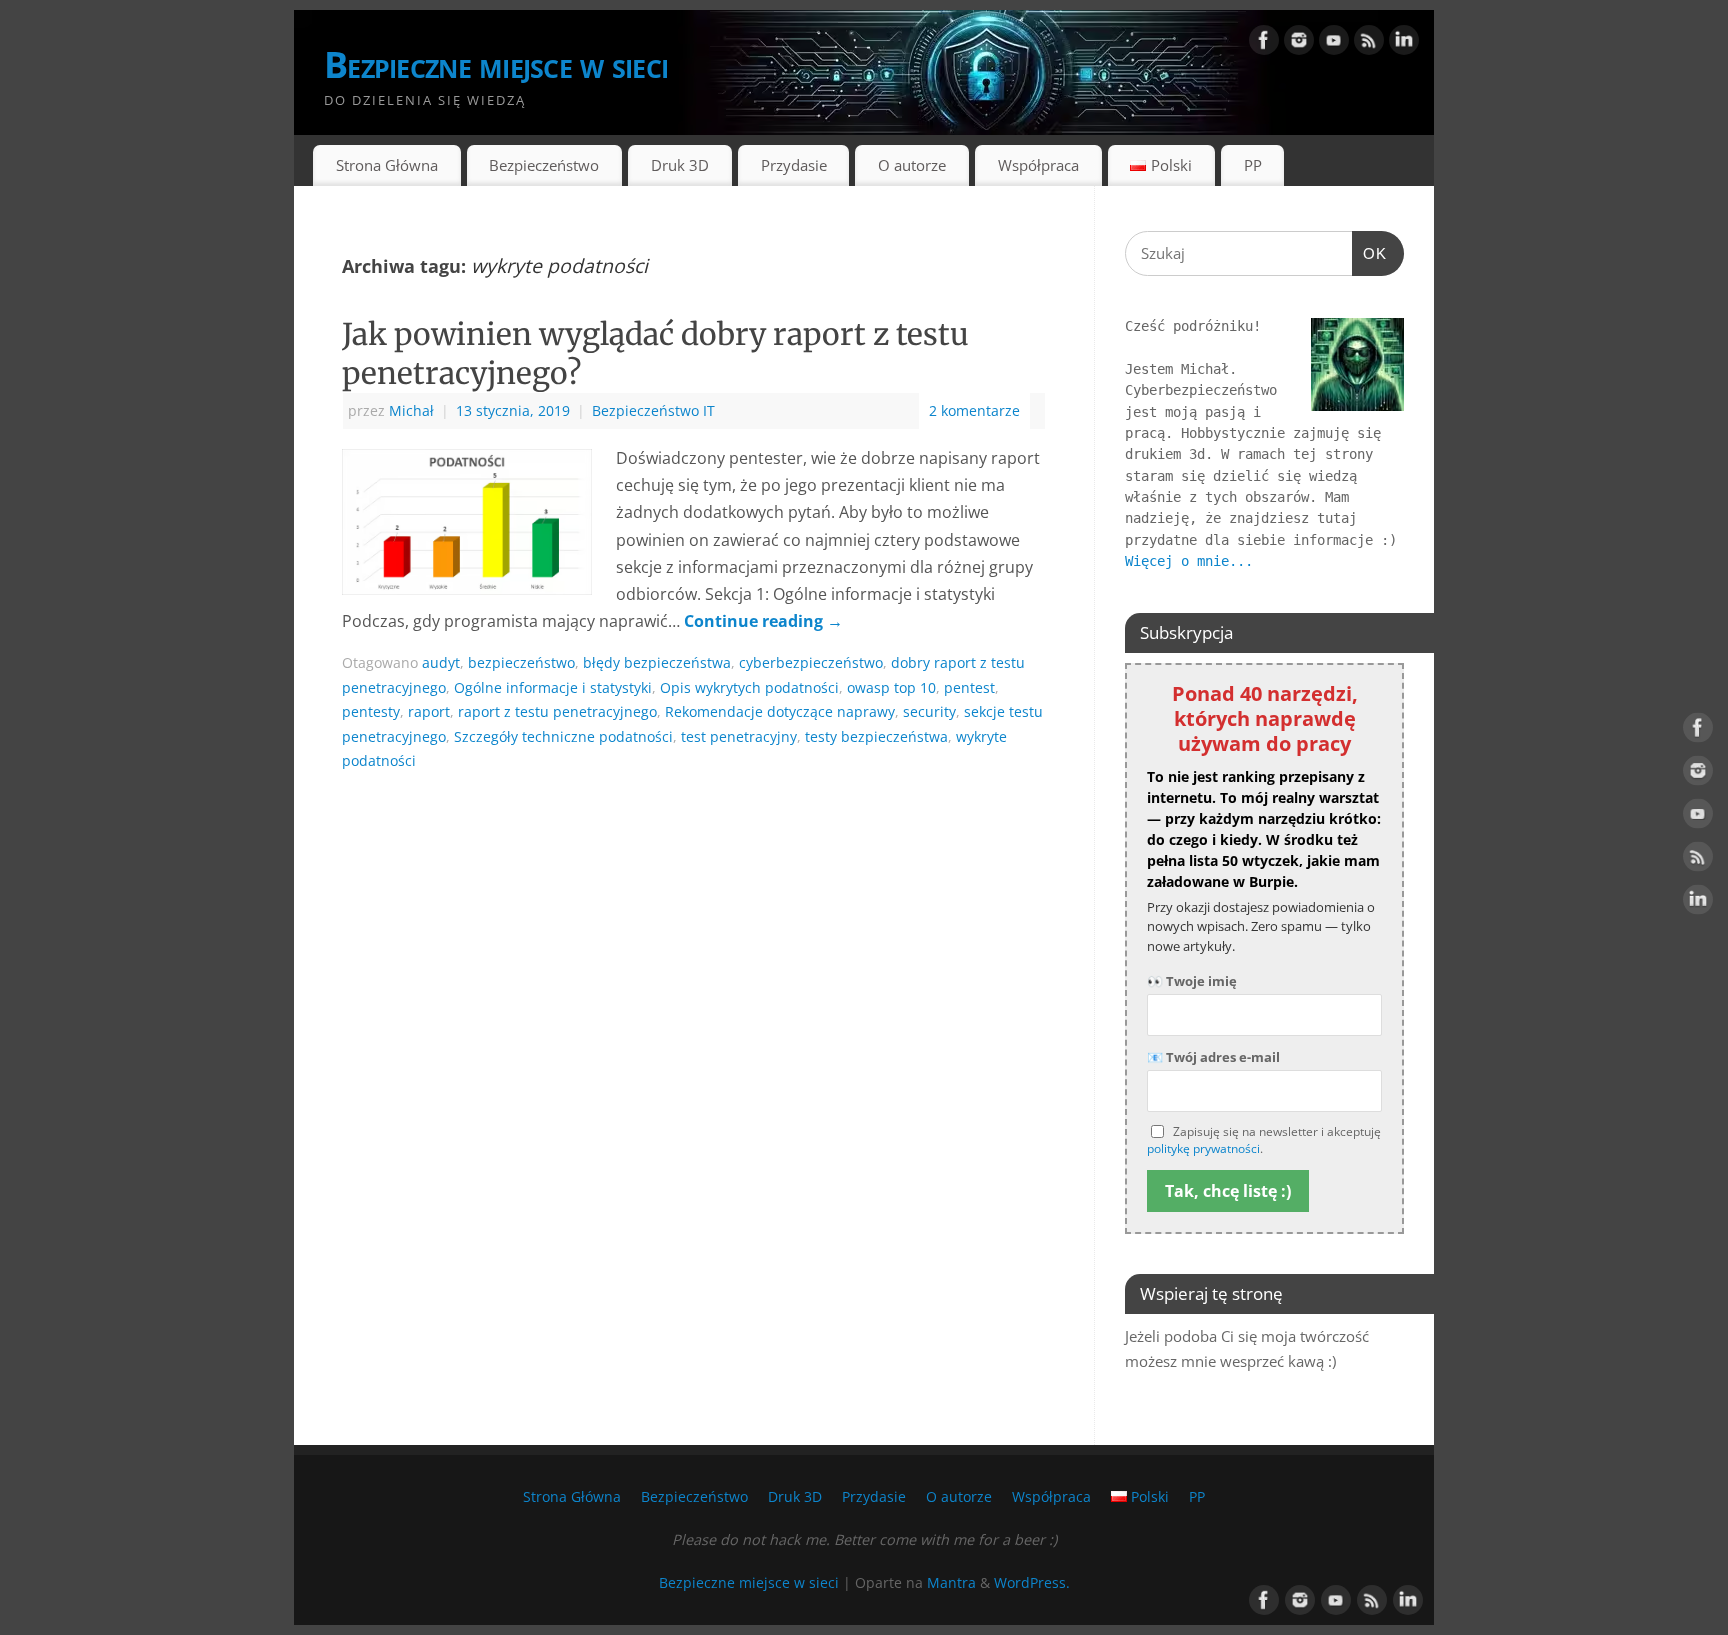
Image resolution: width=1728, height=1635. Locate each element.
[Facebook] (1264, 44)
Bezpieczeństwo (544, 165)
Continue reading (763, 621)
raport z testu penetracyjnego (557, 711)
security (929, 711)
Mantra (951, 1582)
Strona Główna (387, 165)
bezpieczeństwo (521, 662)
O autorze (912, 165)
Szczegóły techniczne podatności (563, 736)
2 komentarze (974, 410)
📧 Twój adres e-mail (1213, 1057)
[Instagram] (1299, 44)
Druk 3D (680, 165)
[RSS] (1369, 44)
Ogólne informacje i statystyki (553, 687)
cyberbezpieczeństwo (811, 662)
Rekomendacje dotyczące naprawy (780, 711)
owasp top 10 (891, 687)
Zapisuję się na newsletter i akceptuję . (1264, 1140)
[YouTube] (1334, 44)
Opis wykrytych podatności (749, 687)
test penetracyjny (739, 736)
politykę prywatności (1203, 1148)
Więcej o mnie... (1189, 561)
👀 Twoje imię (1192, 981)
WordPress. (1032, 1582)
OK (1370, 253)
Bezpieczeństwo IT (653, 410)
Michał (411, 410)
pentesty (371, 711)
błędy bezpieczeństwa (657, 662)
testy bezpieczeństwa (876, 736)
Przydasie (794, 165)
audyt (441, 662)
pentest (969, 687)
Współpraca (1038, 165)
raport (429, 711)
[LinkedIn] (1404, 44)
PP (1253, 165)
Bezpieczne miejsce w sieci (496, 64)
